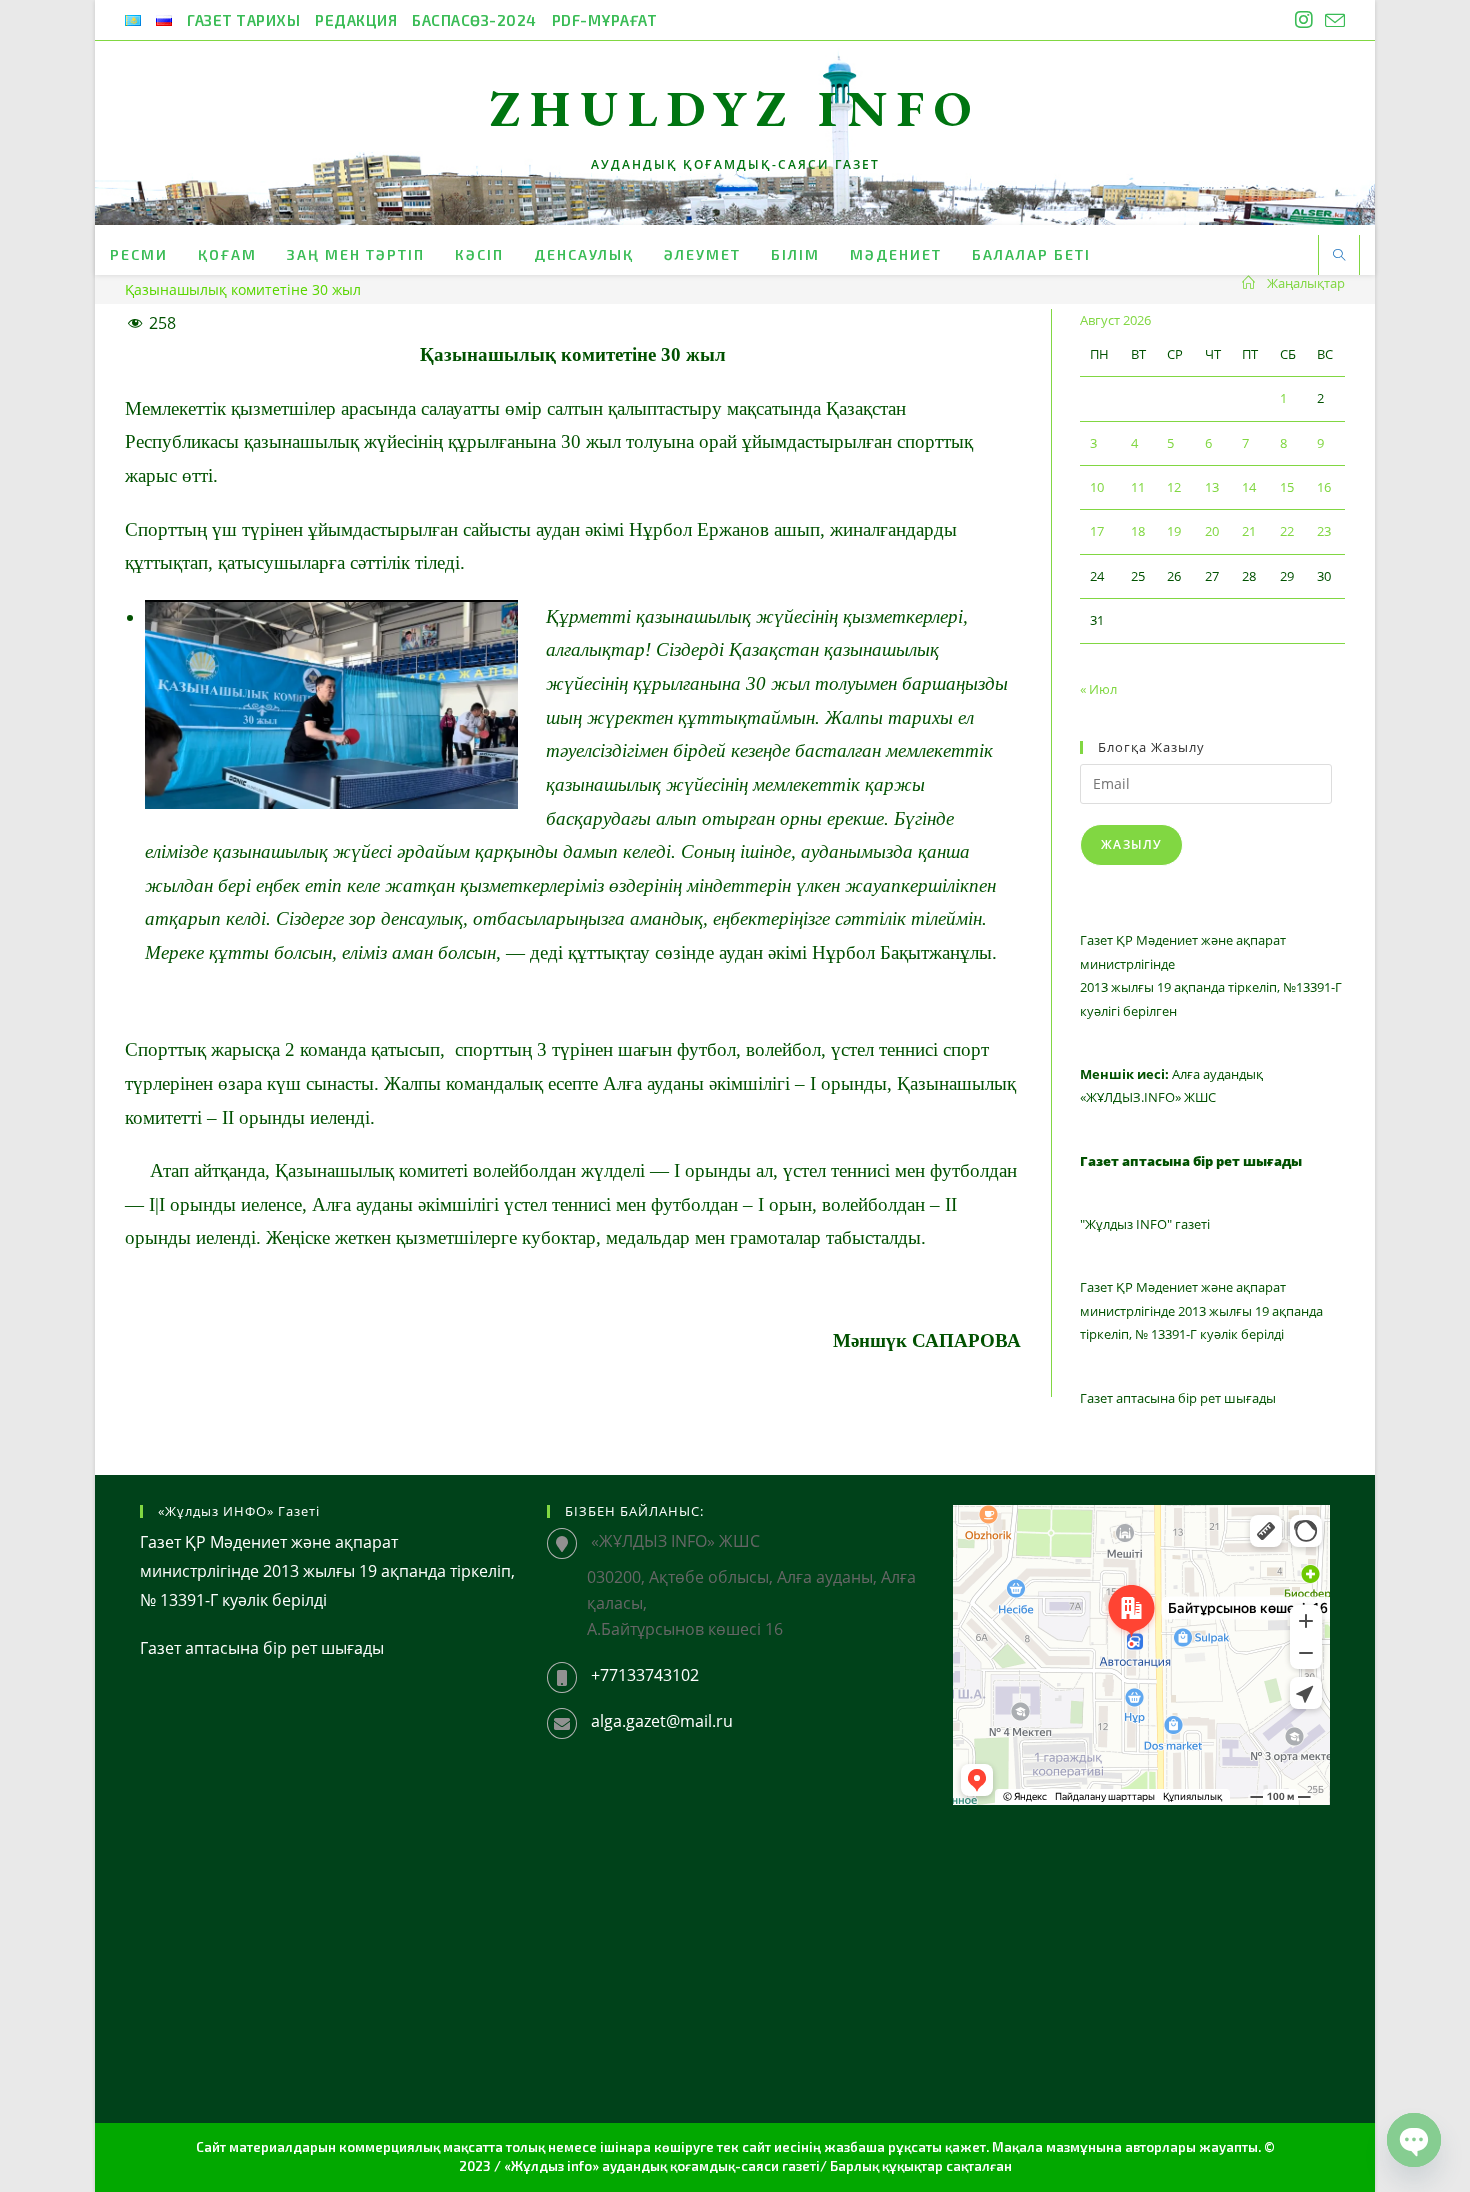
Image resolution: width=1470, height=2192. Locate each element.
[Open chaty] (1414, 2140)
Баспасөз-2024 (474, 20)
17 (1097, 531)
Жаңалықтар (1306, 283)
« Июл (1098, 689)
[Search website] (1339, 256)
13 (1212, 487)
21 (1249, 531)
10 (1097, 487)
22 (1287, 531)
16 (1324, 487)
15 (1287, 487)
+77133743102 (645, 1675)
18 (1138, 531)
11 (1138, 487)
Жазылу (1131, 844)
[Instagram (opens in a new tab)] (1304, 20)
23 (1324, 531)
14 (1249, 487)
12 (1174, 487)
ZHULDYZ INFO (735, 108)
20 (1212, 531)
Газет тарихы (243, 20)
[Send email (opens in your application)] (1332, 21)
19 (1174, 531)
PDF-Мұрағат (605, 20)
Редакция (356, 20)
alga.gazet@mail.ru (662, 1721)
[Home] (1248, 283)
